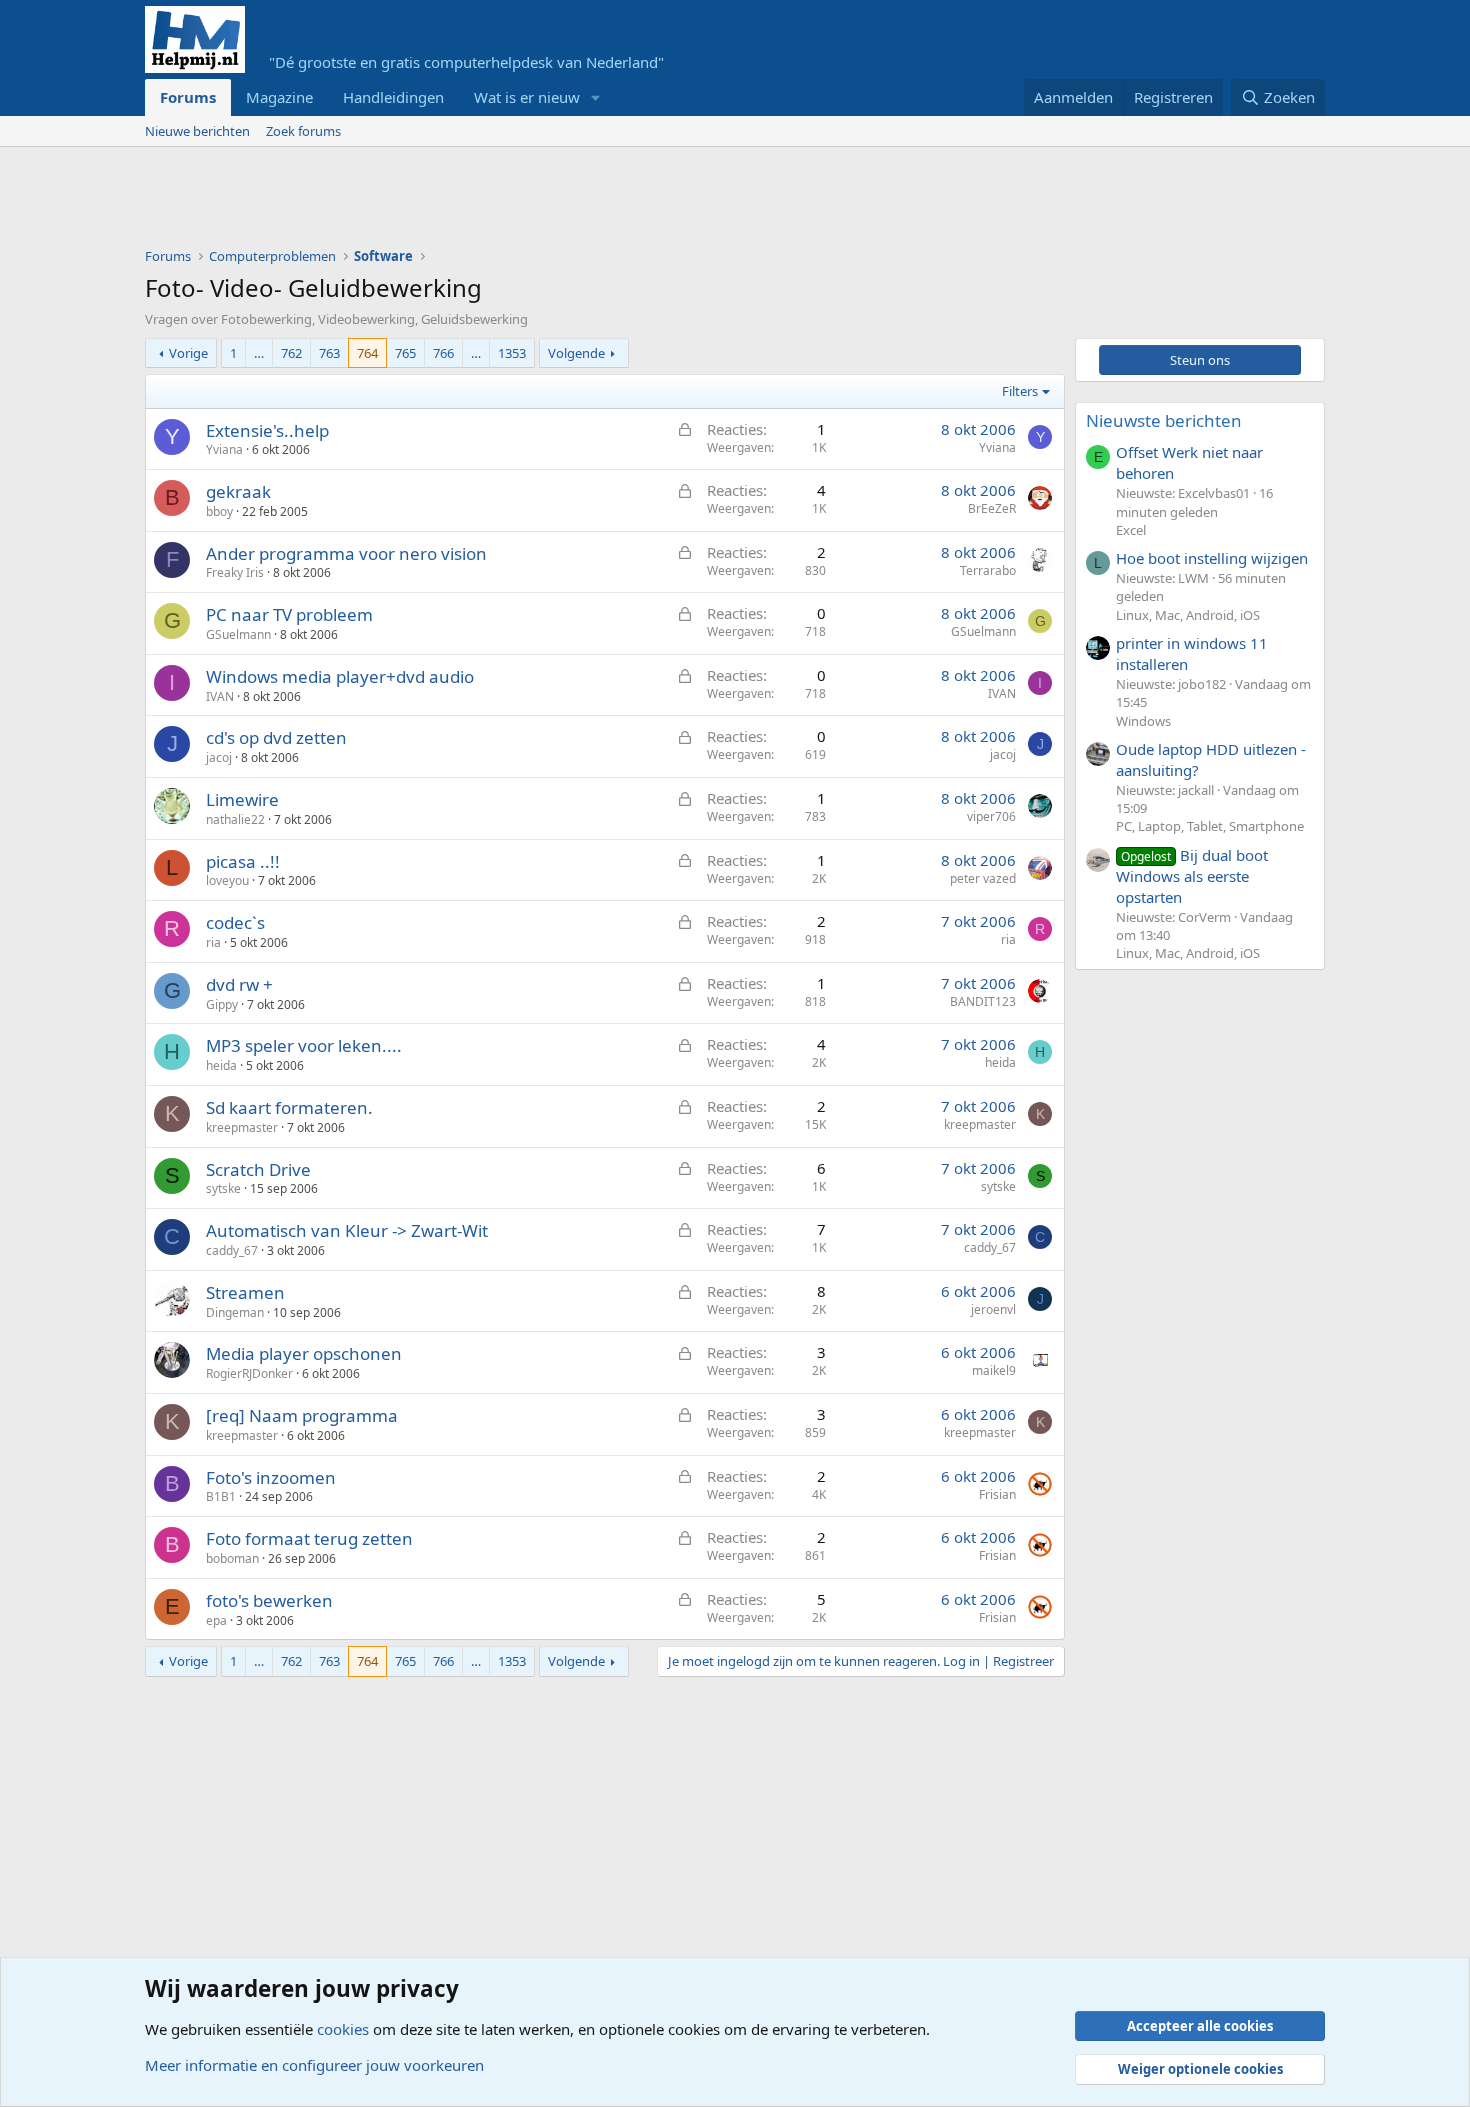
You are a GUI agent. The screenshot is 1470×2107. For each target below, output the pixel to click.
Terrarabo (988, 570)
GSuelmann (238, 634)
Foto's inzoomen (271, 1477)
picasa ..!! (243, 861)
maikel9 (994, 1370)
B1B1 (221, 1496)
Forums (188, 97)
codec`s (235, 922)
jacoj (219, 757)
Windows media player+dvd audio (340, 676)
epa (216, 1620)
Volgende (576, 353)
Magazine (279, 97)
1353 (512, 353)
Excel (1131, 530)
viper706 (991, 816)
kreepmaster (242, 1127)
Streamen (245, 1292)
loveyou (227, 880)
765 (405, 353)
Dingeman (235, 1312)
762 (291, 353)
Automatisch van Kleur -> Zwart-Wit (347, 1230)
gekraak (238, 491)
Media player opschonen (304, 1353)
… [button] (259, 353)
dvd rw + (239, 984)
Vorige (188, 353)
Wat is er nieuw (527, 97)
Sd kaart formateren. (289, 1107)
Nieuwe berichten (197, 131)
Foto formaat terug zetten (309, 1538)
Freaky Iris (235, 572)
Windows (1143, 721)
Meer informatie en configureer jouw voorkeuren (314, 2065)
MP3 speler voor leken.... (304, 1045)
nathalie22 (235, 819)
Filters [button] (1020, 391)
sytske (223, 1188)
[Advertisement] (509, 202)
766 (443, 353)
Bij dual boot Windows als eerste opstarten (1192, 876)
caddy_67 (232, 1250)
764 (367, 353)
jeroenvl (993, 1309)
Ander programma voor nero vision (346, 553)
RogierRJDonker (249, 1373)
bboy (219, 511)
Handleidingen (393, 97)
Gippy (222, 1004)
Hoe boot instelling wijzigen (1212, 558)
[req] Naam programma (302, 1415)
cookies (343, 2029)
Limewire (242, 799)
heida (221, 1065)
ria (213, 942)
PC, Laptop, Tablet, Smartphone (1210, 826)
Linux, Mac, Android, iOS (1188, 615)
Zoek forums (303, 131)
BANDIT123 (983, 1001)
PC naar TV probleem (289, 614)
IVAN (220, 696)
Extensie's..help (267, 430)
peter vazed (983, 878)
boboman (232, 1558)
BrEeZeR (992, 508)
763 (329, 353)
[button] (596, 97)
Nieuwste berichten (1164, 420)
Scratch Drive (258, 1169)
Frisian (997, 1494)
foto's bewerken (269, 1600)
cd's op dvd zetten (276, 737)
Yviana (224, 449)
